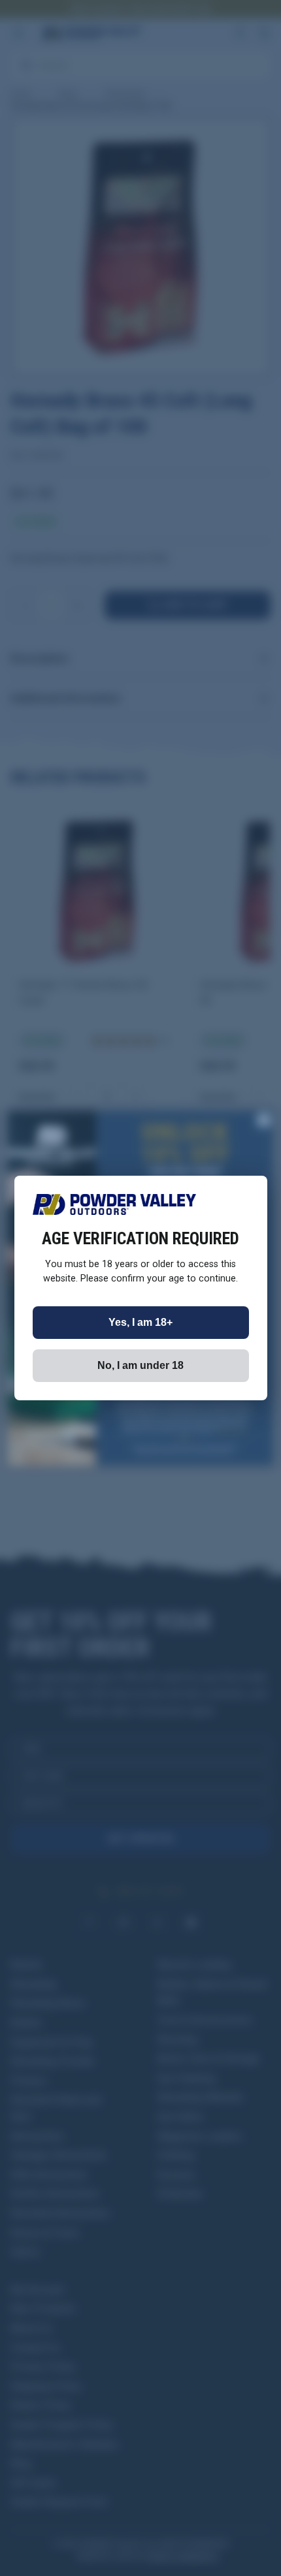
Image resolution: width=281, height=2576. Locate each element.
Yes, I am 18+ (140, 1322)
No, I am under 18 (140, 1365)
